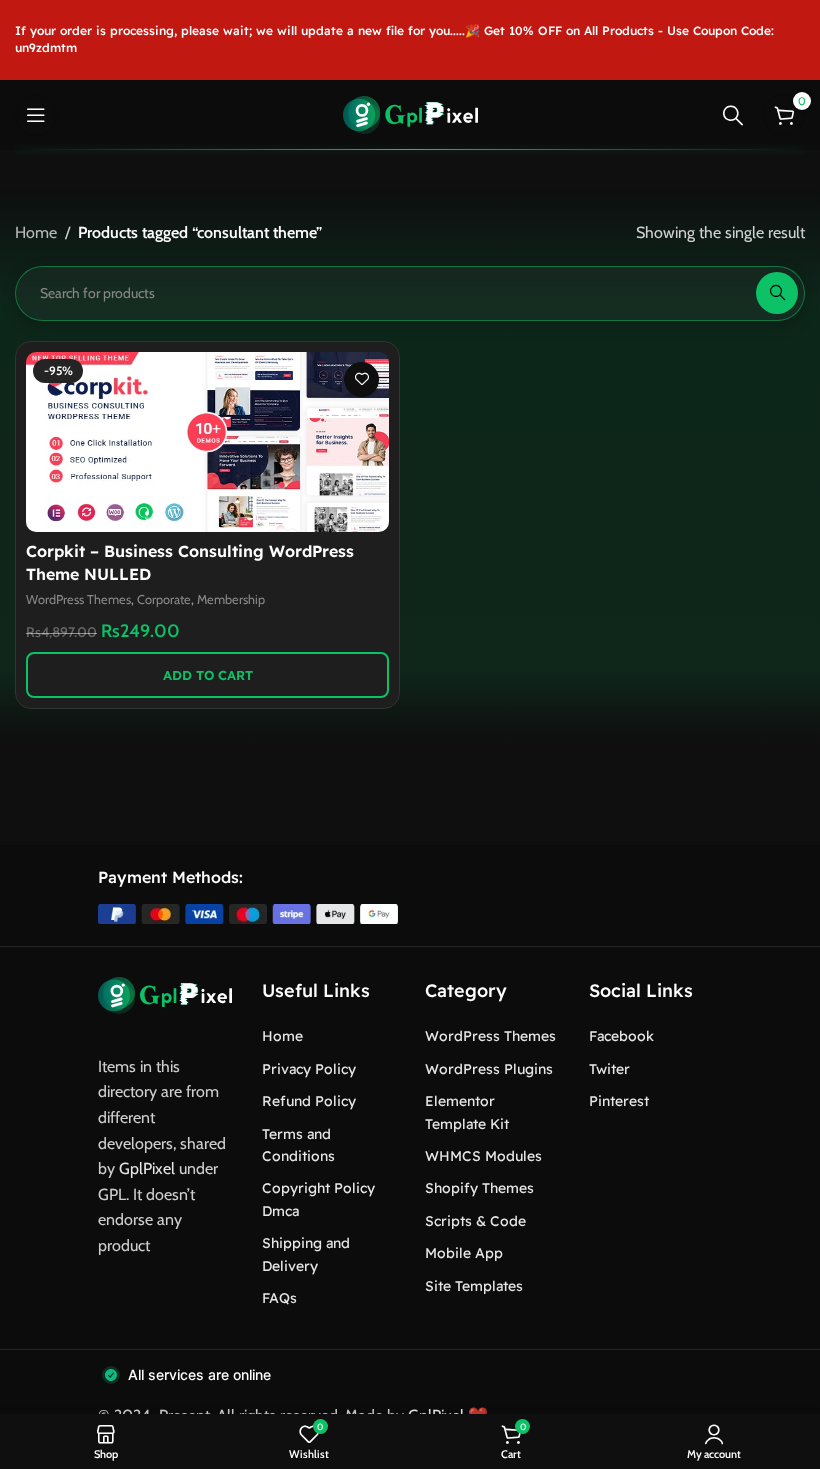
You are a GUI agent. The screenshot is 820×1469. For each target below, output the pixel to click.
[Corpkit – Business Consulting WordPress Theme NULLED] (207, 442)
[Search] (733, 115)
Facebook (621, 1036)
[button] (207, 675)
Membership (231, 599)
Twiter (609, 1069)
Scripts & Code (475, 1221)
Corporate (164, 599)
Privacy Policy (309, 1069)
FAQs (279, 1298)
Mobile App (464, 1253)
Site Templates (474, 1286)
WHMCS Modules (483, 1156)
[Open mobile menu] (36, 115)
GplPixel (147, 1168)
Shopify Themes (479, 1188)
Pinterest (619, 1101)
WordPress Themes (78, 599)
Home (36, 232)
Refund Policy (309, 1101)
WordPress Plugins (489, 1069)
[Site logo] (410, 113)
